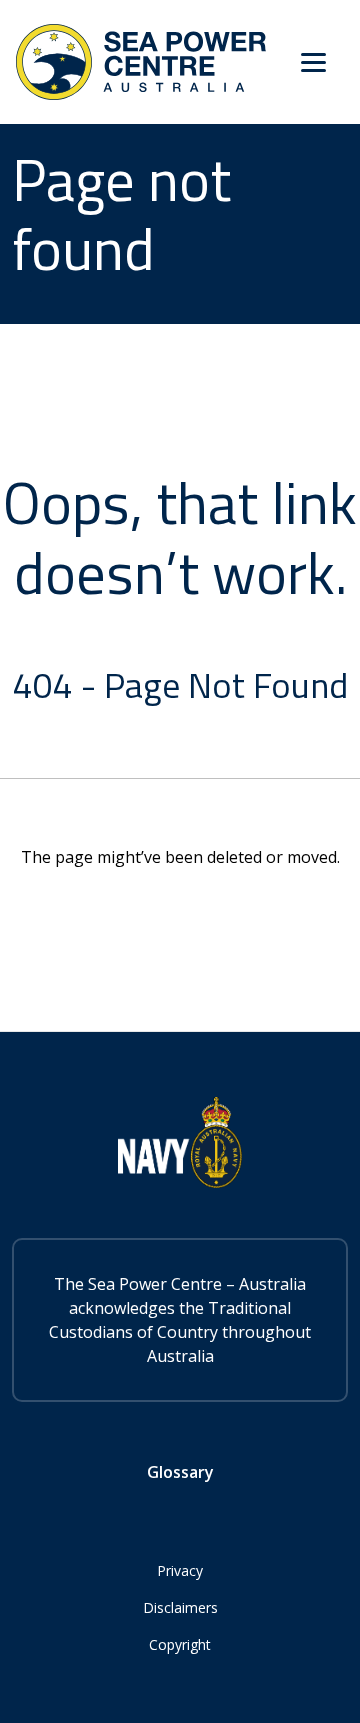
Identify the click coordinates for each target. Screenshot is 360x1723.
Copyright (180, 1644)
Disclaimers (180, 1607)
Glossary (180, 1472)
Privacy (180, 1570)
